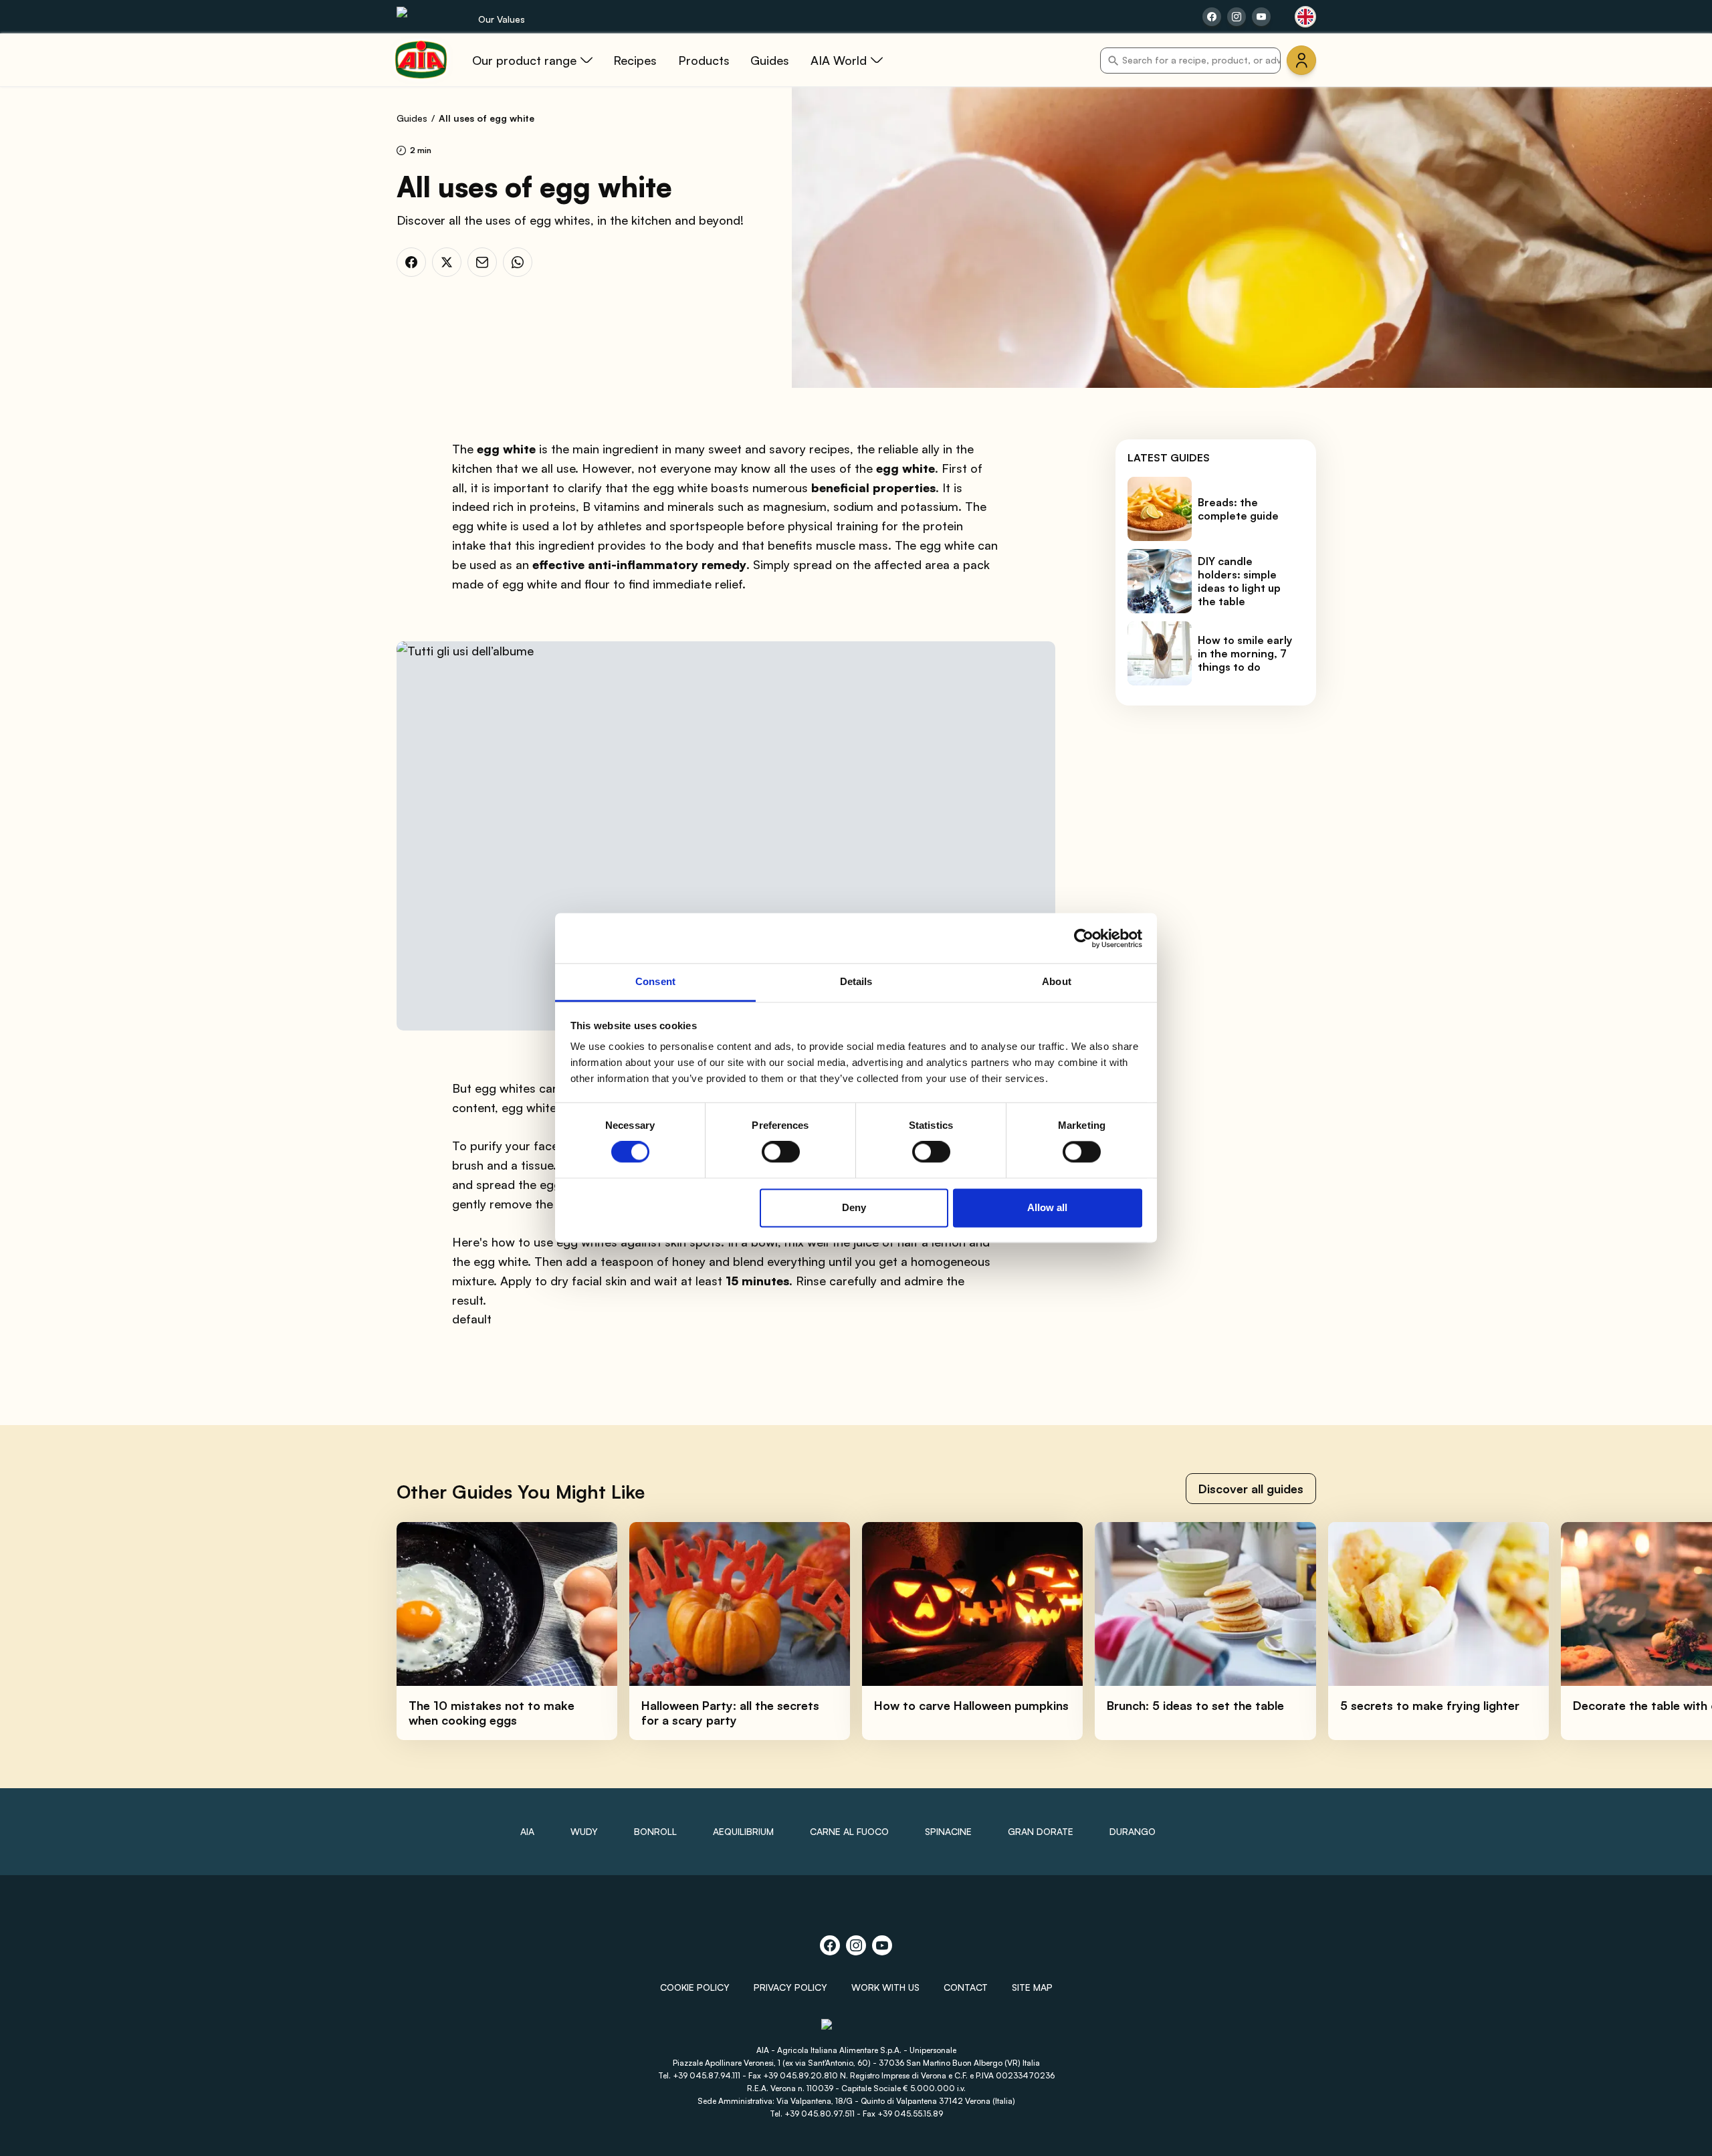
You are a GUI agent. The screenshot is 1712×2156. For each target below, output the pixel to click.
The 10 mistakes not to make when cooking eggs (492, 1713)
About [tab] (1057, 981)
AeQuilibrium (743, 1831)
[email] (482, 262)
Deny (854, 1207)
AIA (527, 1831)
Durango (1133, 1831)
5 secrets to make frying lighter (1430, 1705)
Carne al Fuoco (849, 1831)
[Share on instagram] (1237, 17)
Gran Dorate (1041, 1831)
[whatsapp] (518, 262)
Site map (1032, 1987)
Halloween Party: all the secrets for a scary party (730, 1713)
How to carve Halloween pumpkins (971, 1705)
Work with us (885, 1987)
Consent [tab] (655, 981)
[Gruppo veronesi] (856, 2030)
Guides (412, 118)
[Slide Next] (1673, 1631)
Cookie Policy (695, 1987)
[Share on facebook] (1212, 17)
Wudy (584, 1831)
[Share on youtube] (1261, 17)
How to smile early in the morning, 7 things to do (1245, 653)
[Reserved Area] (1301, 60)
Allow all (1047, 1207)
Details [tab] (856, 981)
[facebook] (411, 262)
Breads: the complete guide (1238, 509)
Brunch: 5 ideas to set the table (1195, 1705)
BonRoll (655, 1831)
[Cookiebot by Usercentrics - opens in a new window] (1084, 938)
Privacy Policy (790, 1987)
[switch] (781, 1152)
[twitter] (447, 262)
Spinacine (948, 1831)
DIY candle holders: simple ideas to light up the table (1239, 581)
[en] (1305, 17)
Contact (966, 1987)
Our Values (502, 19)
